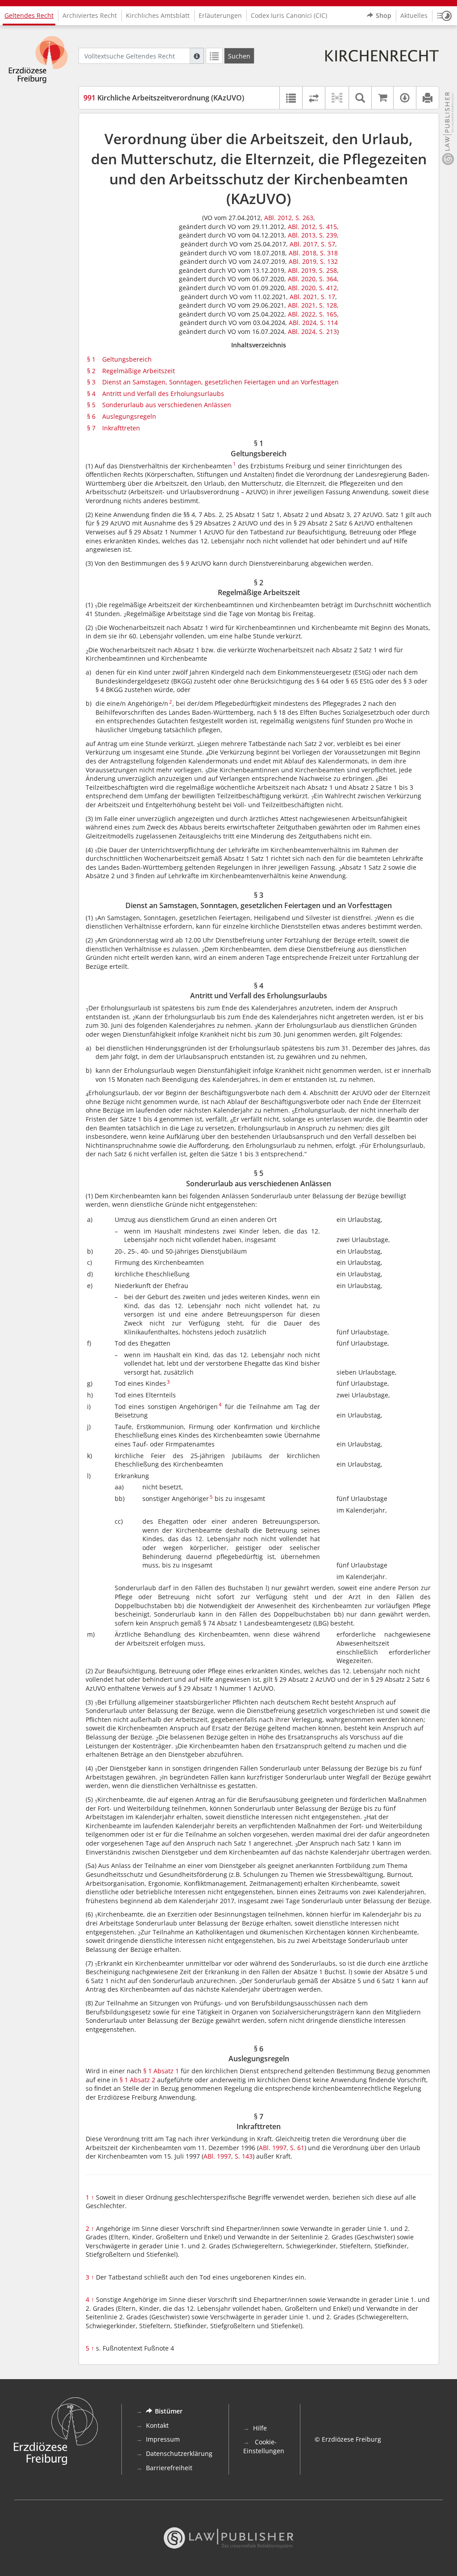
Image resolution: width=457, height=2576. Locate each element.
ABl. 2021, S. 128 (312, 305)
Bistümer (169, 2411)
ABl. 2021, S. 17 (312, 297)
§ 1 (91, 359)
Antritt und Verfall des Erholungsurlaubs (163, 394)
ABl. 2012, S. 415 (312, 227)
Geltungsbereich (127, 359)
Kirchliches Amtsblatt (158, 15)
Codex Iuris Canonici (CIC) (289, 15)
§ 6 (91, 416)
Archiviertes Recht (90, 15)
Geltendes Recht (29, 15)
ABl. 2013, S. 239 (312, 235)
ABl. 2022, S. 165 (312, 314)
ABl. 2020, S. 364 (312, 279)
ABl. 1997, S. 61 (282, 2148)
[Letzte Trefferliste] (214, 56)
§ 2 (91, 371)
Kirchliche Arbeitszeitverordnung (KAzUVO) (164, 98)
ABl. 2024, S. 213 (312, 331)
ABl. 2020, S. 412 (312, 288)
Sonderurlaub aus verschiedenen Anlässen (167, 405)
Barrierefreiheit (169, 2468)
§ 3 (91, 382)
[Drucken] (427, 98)
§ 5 (91, 405)
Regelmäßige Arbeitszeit (139, 371)
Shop (384, 15)
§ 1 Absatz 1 (161, 2071)
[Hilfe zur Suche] (197, 56)
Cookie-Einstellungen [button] (264, 2446)
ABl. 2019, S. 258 (312, 270)
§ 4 (91, 394)
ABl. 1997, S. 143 (228, 2156)
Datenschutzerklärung (179, 2453)
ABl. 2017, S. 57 (312, 244)
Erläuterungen (220, 15)
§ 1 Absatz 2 (137, 2080)
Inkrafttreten (121, 428)
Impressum (163, 2439)
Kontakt (157, 2425)
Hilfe (260, 2428)
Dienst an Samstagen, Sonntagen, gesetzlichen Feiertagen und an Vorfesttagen (220, 382)
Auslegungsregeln (129, 416)
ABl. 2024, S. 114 (313, 323)
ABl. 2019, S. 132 (313, 261)
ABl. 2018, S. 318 (313, 253)
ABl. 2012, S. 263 (289, 218)
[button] (445, 16)
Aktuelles (414, 15)
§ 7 (91, 428)
